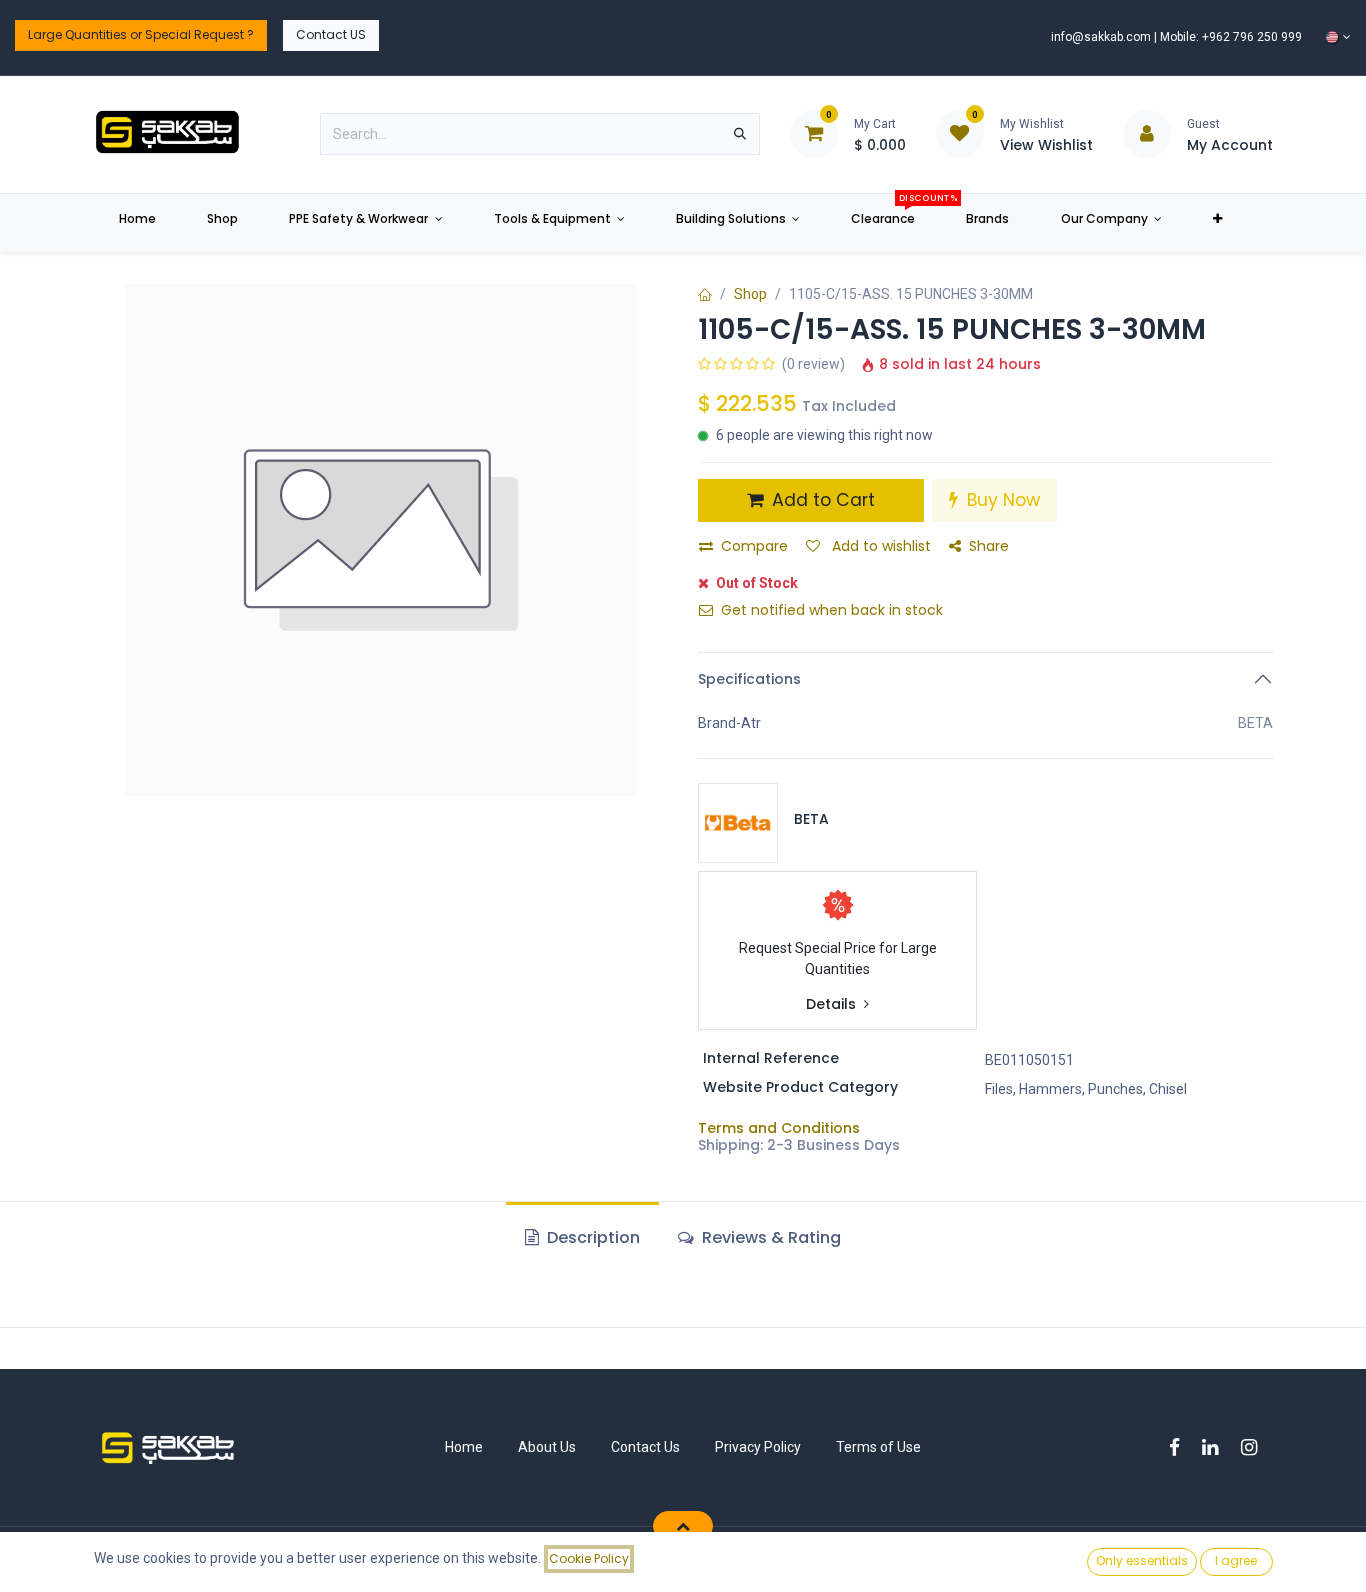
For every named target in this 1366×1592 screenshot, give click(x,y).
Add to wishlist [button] (879, 546)
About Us (547, 1447)
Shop (750, 294)
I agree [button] (1236, 1560)
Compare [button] (754, 546)
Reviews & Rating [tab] (769, 1237)
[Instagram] (1255, 1447)
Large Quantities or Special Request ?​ (141, 34)
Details (833, 1004)
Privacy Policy (758, 1447)
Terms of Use (878, 1447)
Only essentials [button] (1142, 1560)
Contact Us (645, 1447)
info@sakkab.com (1101, 37)
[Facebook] (1181, 1447)
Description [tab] (591, 1237)
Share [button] (989, 546)
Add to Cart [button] (821, 500)
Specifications (749, 679)
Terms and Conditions (779, 1128)
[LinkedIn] (1216, 1447)
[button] (682, 1526)
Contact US (331, 34)
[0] (814, 133)
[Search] (740, 134)
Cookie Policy (589, 1558)
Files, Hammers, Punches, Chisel (1086, 1089)
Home (464, 1447)
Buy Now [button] (1001, 500)
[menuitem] (138, 223)
